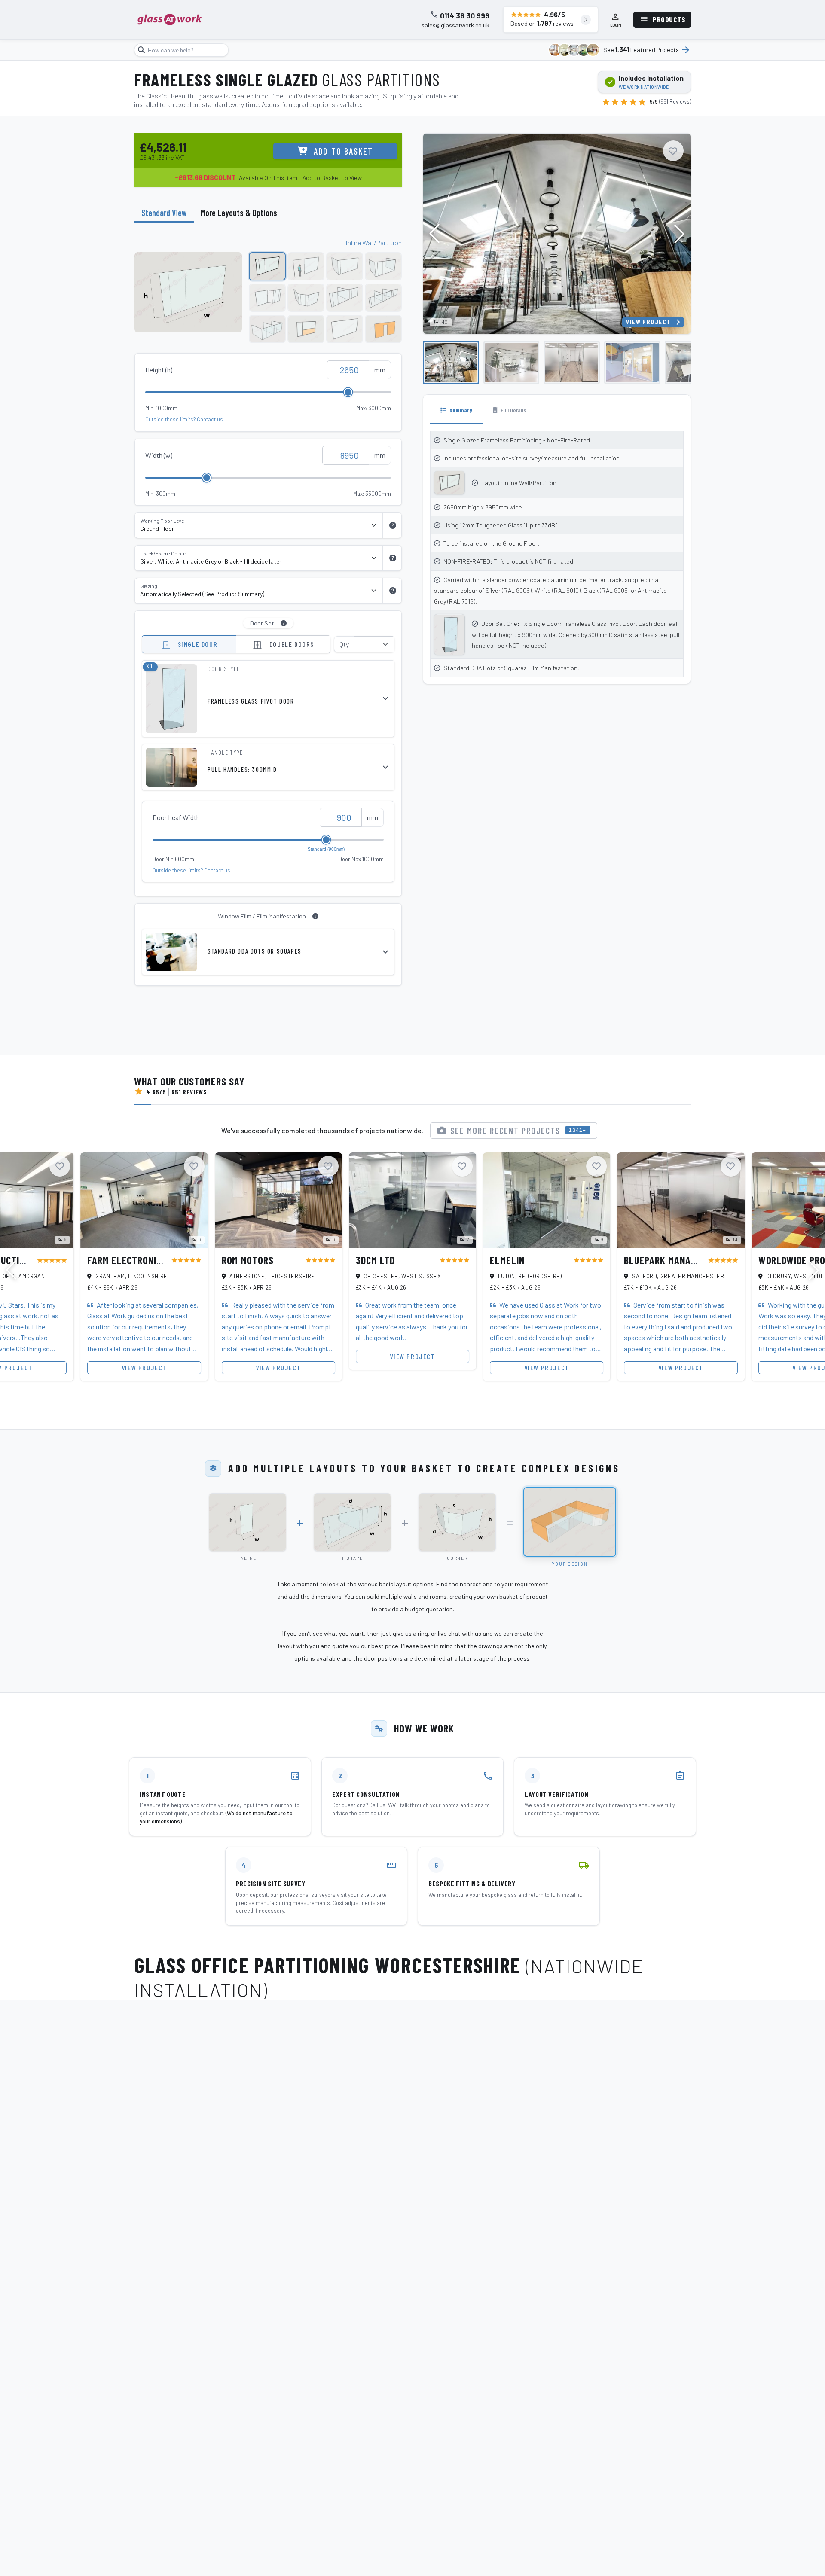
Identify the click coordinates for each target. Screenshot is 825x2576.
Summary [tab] (460, 410)
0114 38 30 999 (465, 16)
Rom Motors (248, 1260)
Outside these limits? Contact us (184, 419)
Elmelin (507, 1260)
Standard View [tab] (164, 213)
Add (343, 151)
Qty (344, 644)
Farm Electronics (127, 1260)
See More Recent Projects (518, 1131)
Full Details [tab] (513, 410)
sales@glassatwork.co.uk (455, 25)
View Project (648, 322)
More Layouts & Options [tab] (239, 213)
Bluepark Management (674, 1260)
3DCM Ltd (375, 1260)
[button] (679, 234)
